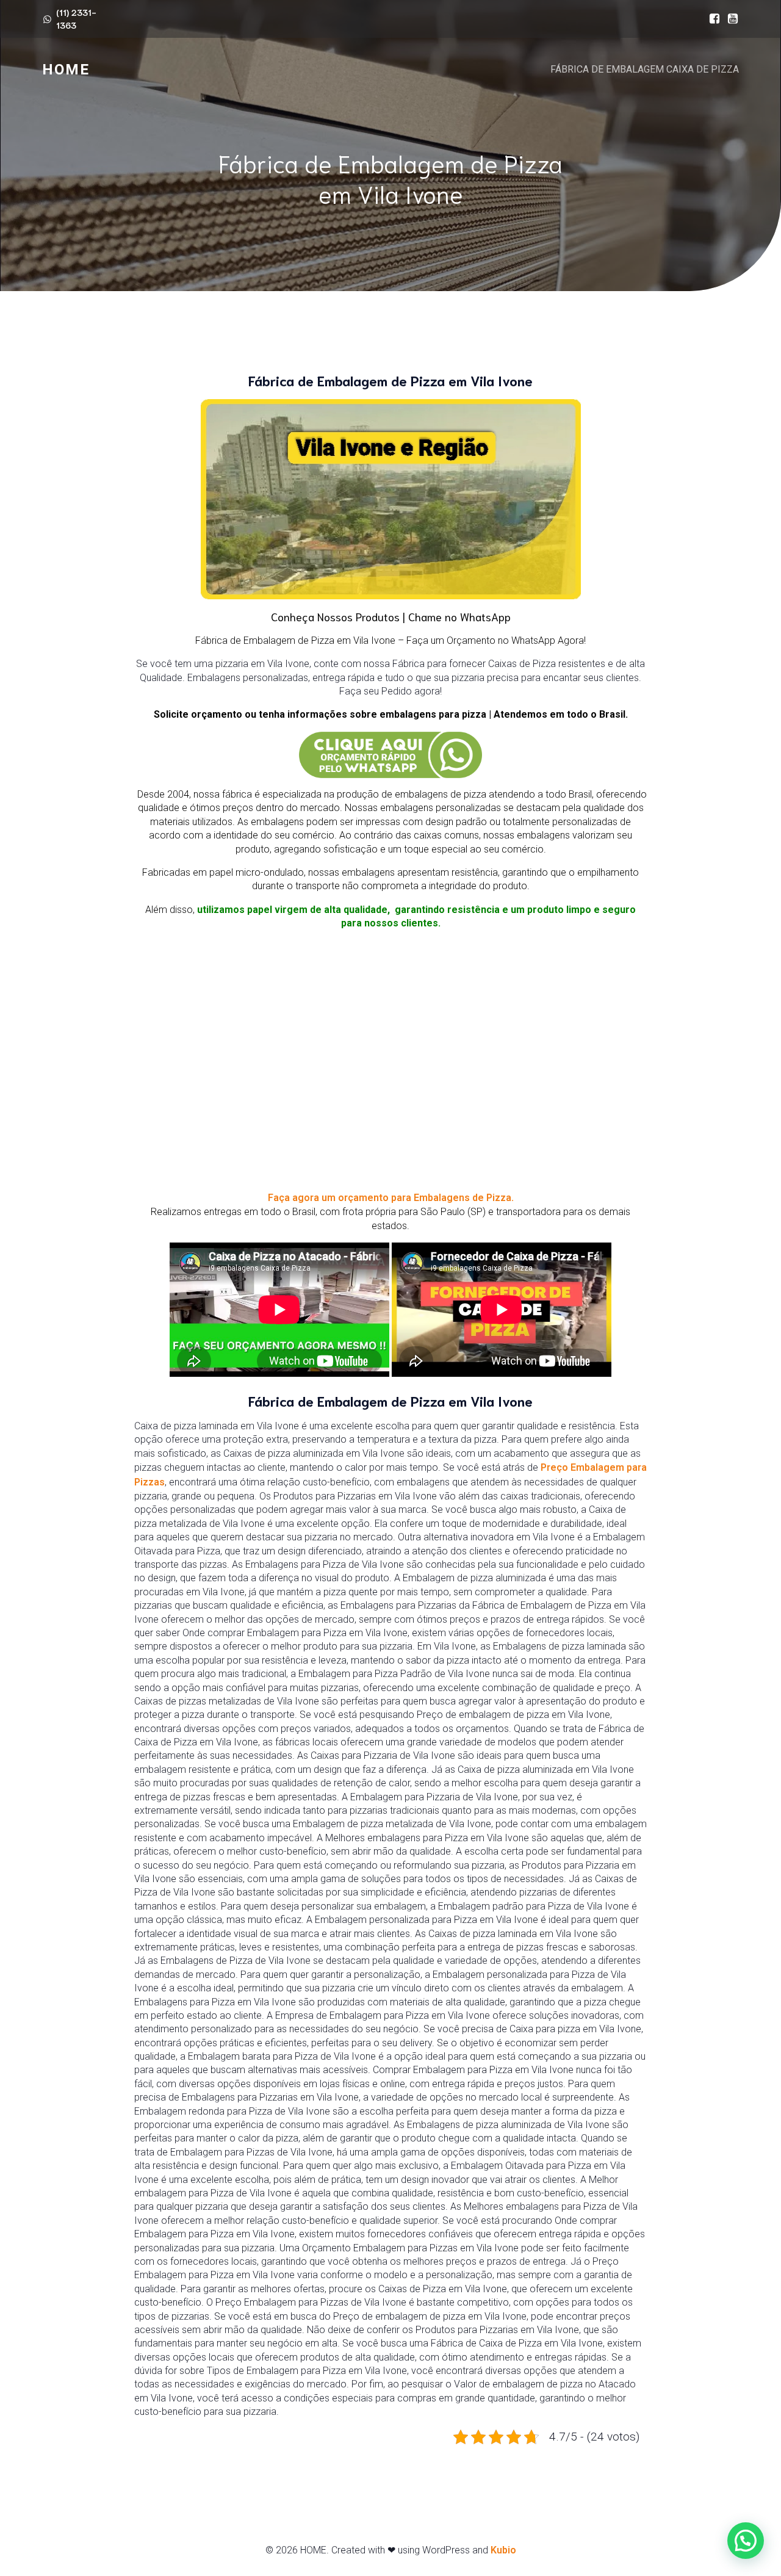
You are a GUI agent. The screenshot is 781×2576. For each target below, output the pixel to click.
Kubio (503, 2550)
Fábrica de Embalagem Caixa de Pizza (645, 69)
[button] (746, 2541)
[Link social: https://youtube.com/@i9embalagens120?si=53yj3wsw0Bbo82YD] (730, 19)
